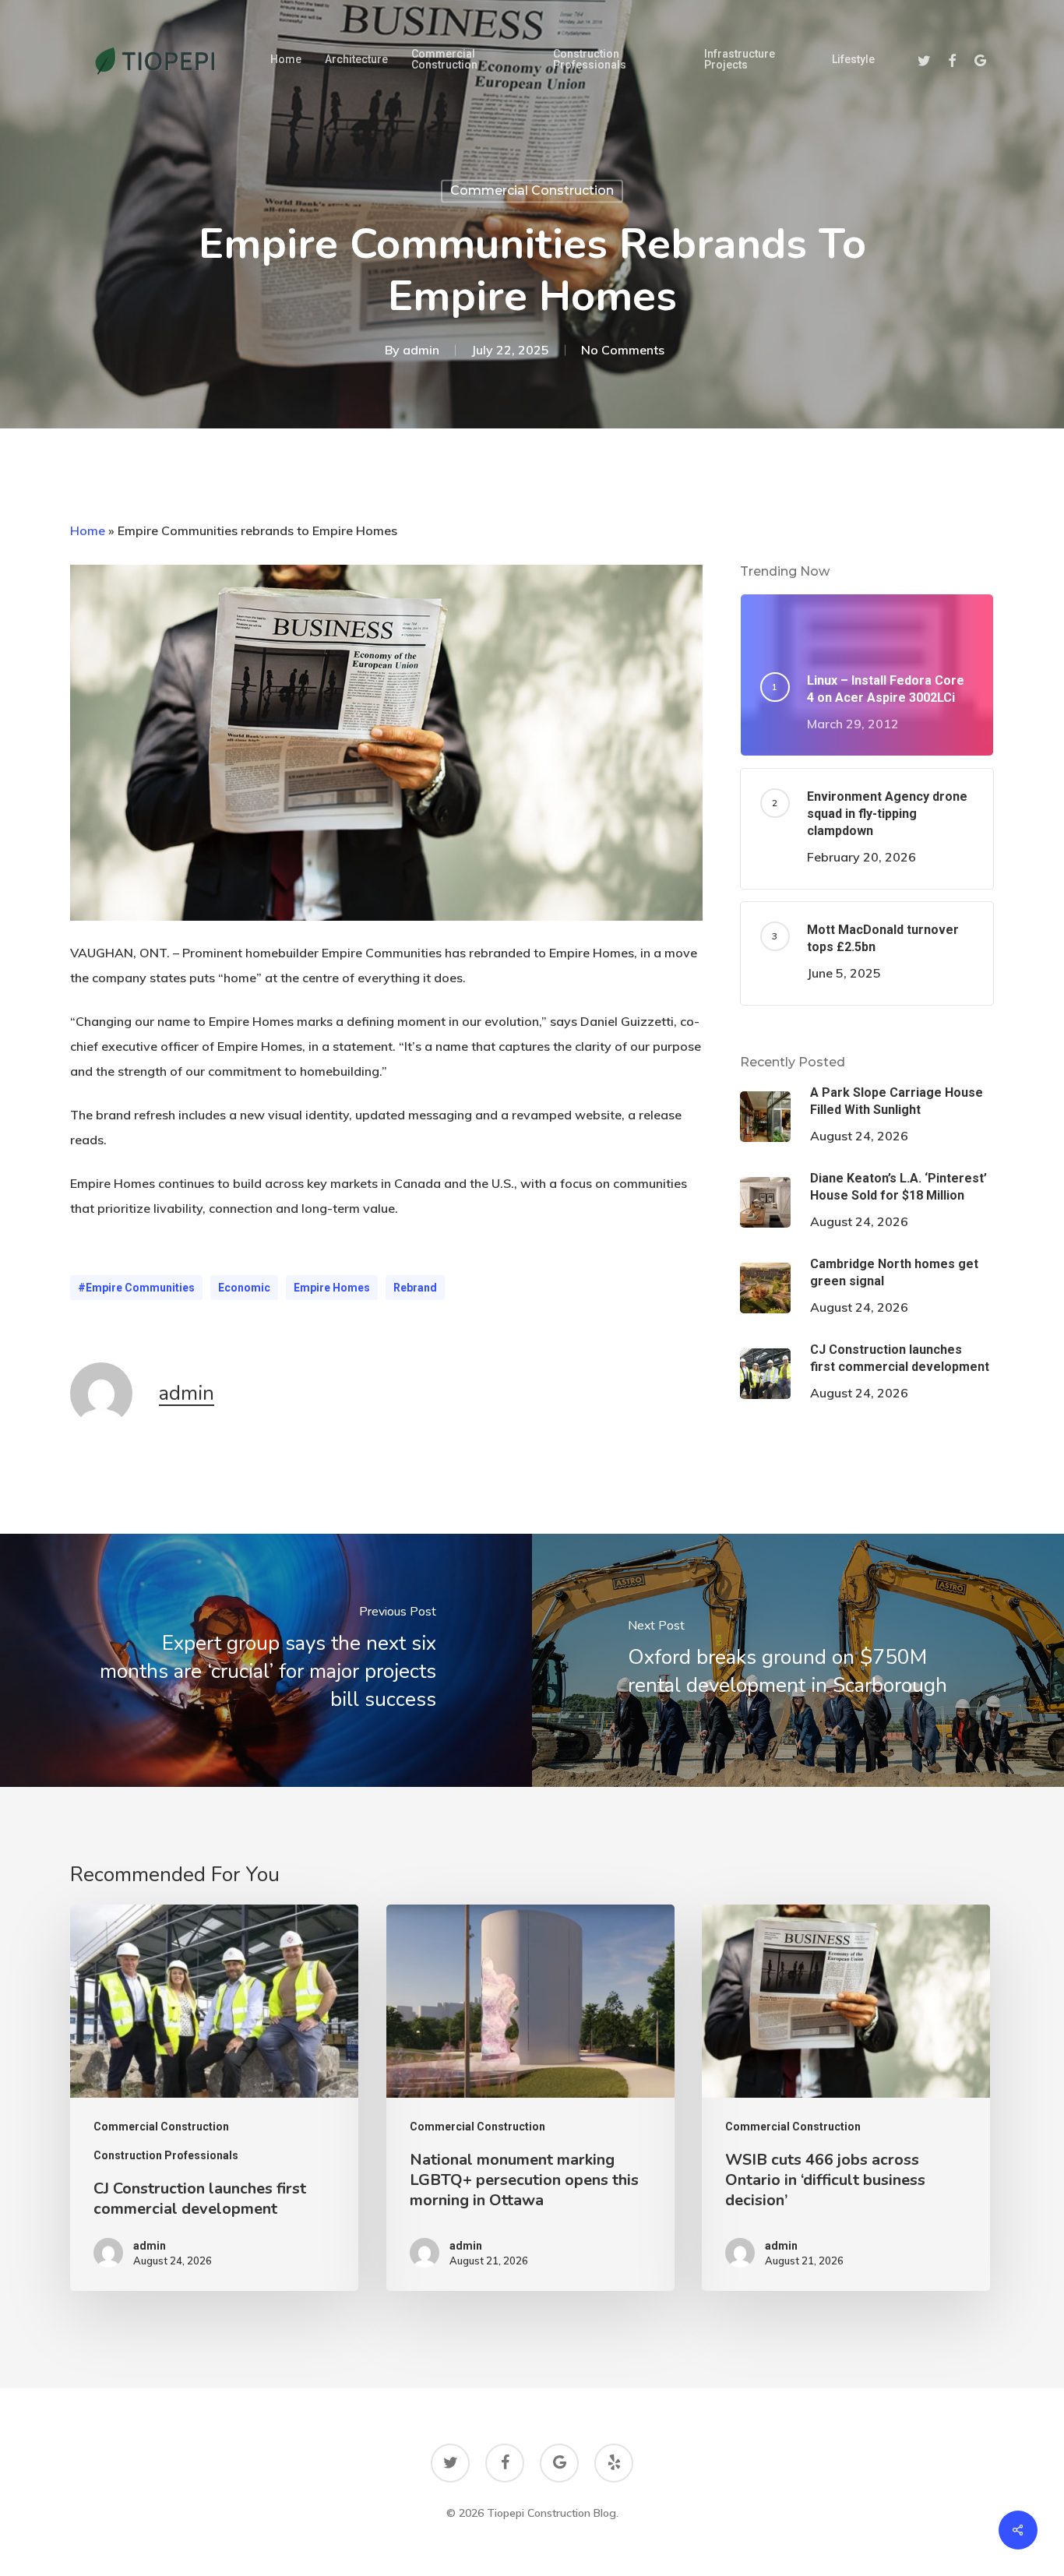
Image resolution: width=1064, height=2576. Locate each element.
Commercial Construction (532, 190)
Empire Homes (332, 1288)
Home (88, 530)
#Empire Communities (136, 1288)
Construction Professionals (166, 2155)
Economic (244, 1288)
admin (421, 351)
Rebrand (415, 1288)
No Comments (623, 351)
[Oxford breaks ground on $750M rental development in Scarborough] (798, 1660)
